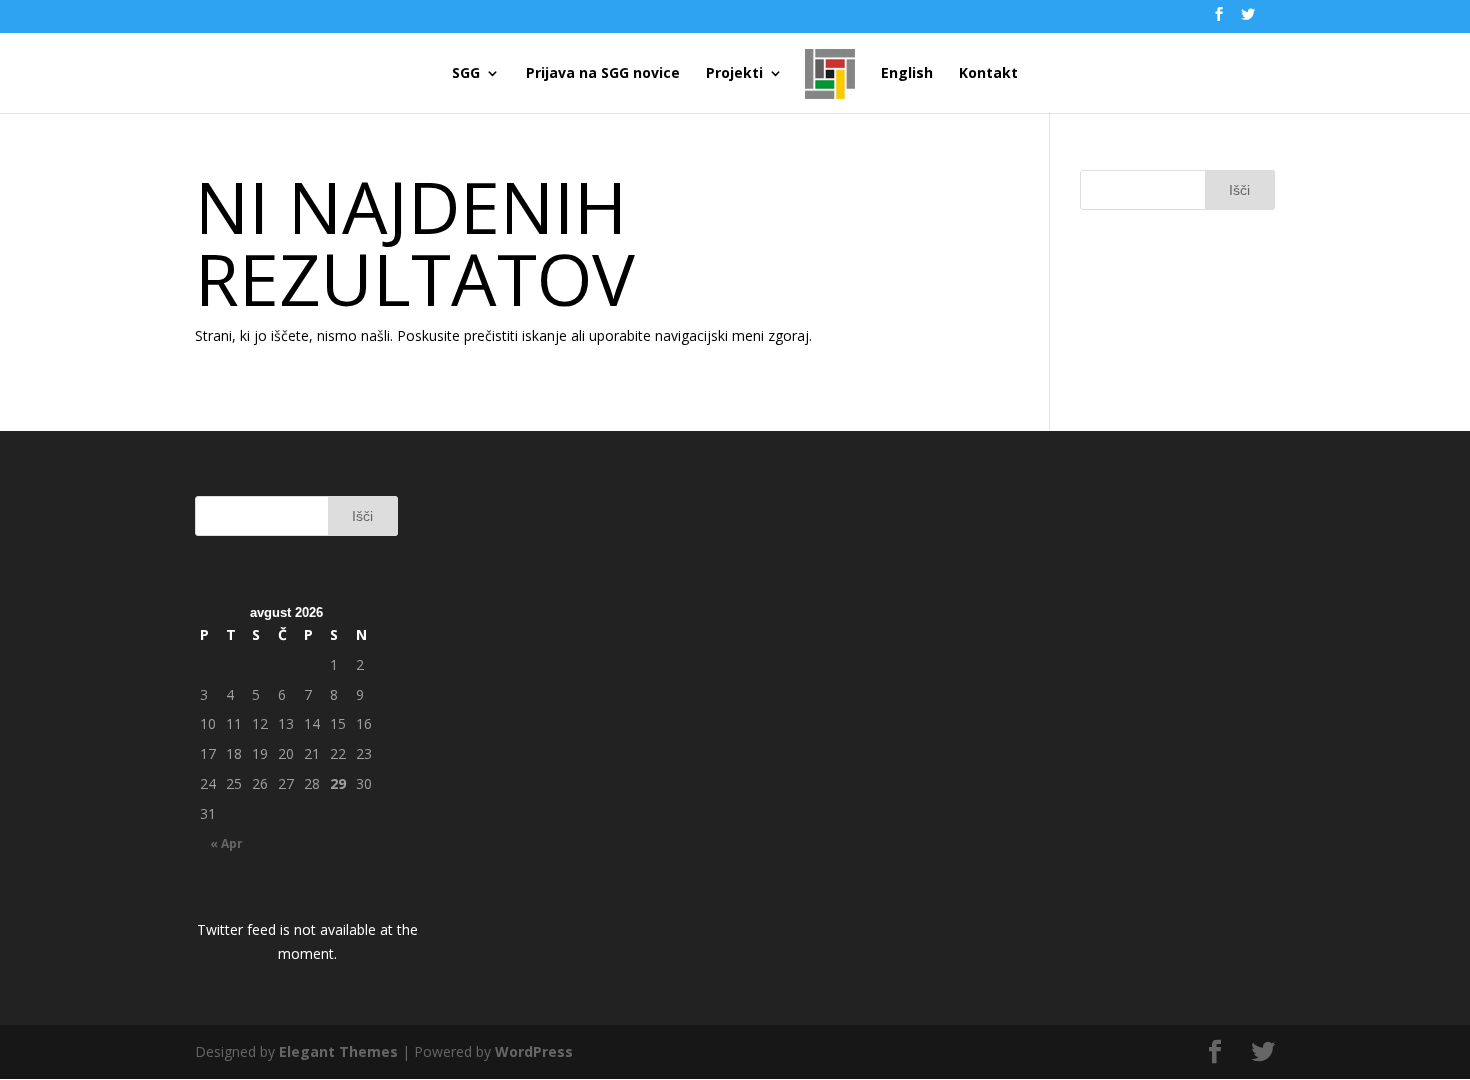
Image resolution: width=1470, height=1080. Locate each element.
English (907, 74)
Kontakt (988, 74)
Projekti (734, 74)
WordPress (534, 1051)
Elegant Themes (338, 1051)
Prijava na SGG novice (603, 74)
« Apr (226, 843)
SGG (466, 74)
